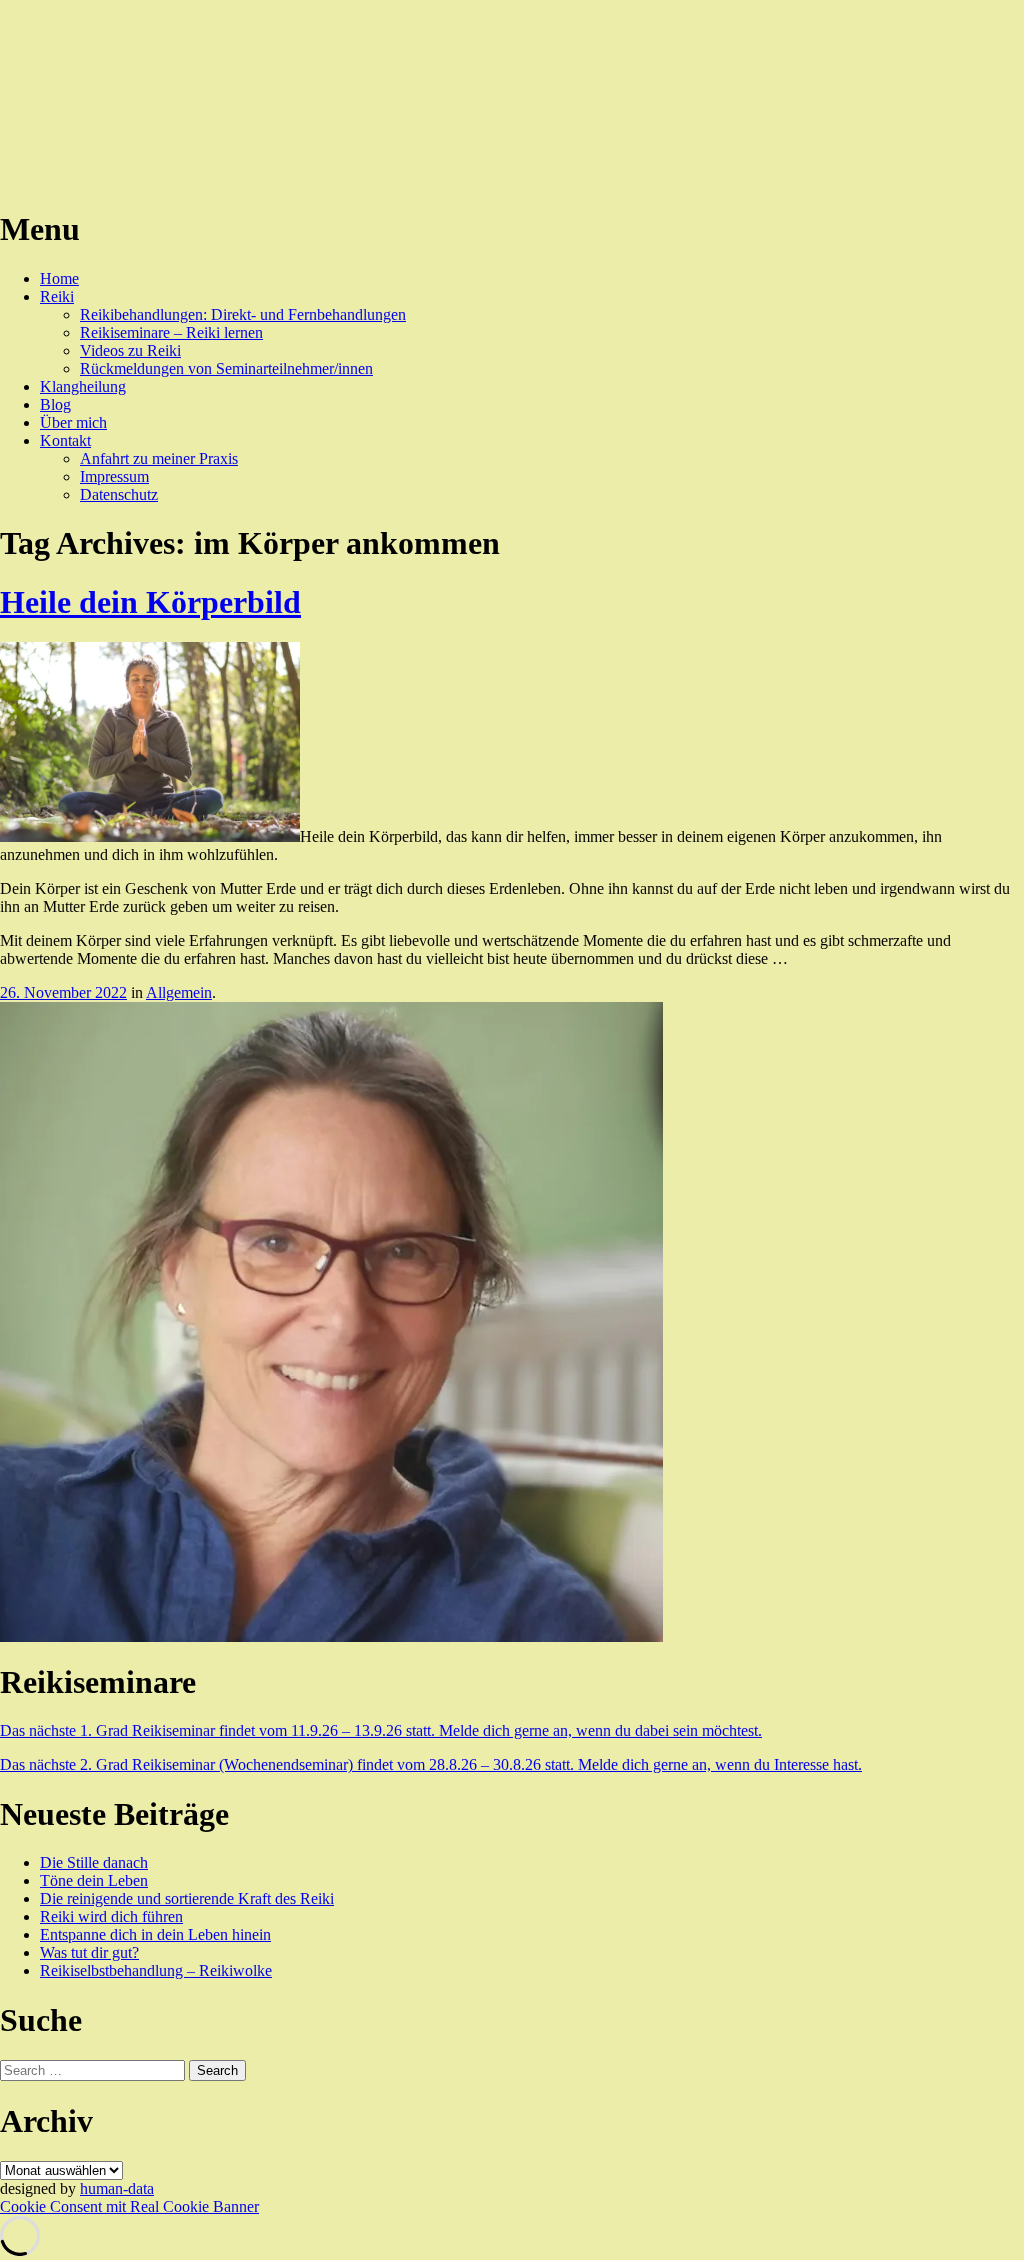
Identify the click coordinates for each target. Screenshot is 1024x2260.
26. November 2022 (63, 992)
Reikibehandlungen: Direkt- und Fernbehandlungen (243, 314)
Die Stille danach (94, 1862)
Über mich (73, 422)
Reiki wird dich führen (111, 1916)
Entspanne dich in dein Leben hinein (155, 1934)
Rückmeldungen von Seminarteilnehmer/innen (226, 368)
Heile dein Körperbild (150, 602)
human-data (117, 2188)
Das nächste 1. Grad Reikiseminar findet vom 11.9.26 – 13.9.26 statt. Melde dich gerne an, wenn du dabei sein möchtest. (381, 1730)
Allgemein (179, 992)
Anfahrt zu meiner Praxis (159, 458)
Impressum (114, 476)
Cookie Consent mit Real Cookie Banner (129, 2206)
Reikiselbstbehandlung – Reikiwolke (156, 1970)
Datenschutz (119, 494)
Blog (55, 404)
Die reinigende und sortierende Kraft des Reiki (187, 1898)
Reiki (57, 296)
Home (59, 278)
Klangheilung (83, 386)
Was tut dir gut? (89, 1952)
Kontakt (65, 440)
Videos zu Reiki (130, 350)
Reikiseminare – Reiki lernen (171, 332)
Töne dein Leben (94, 1880)
